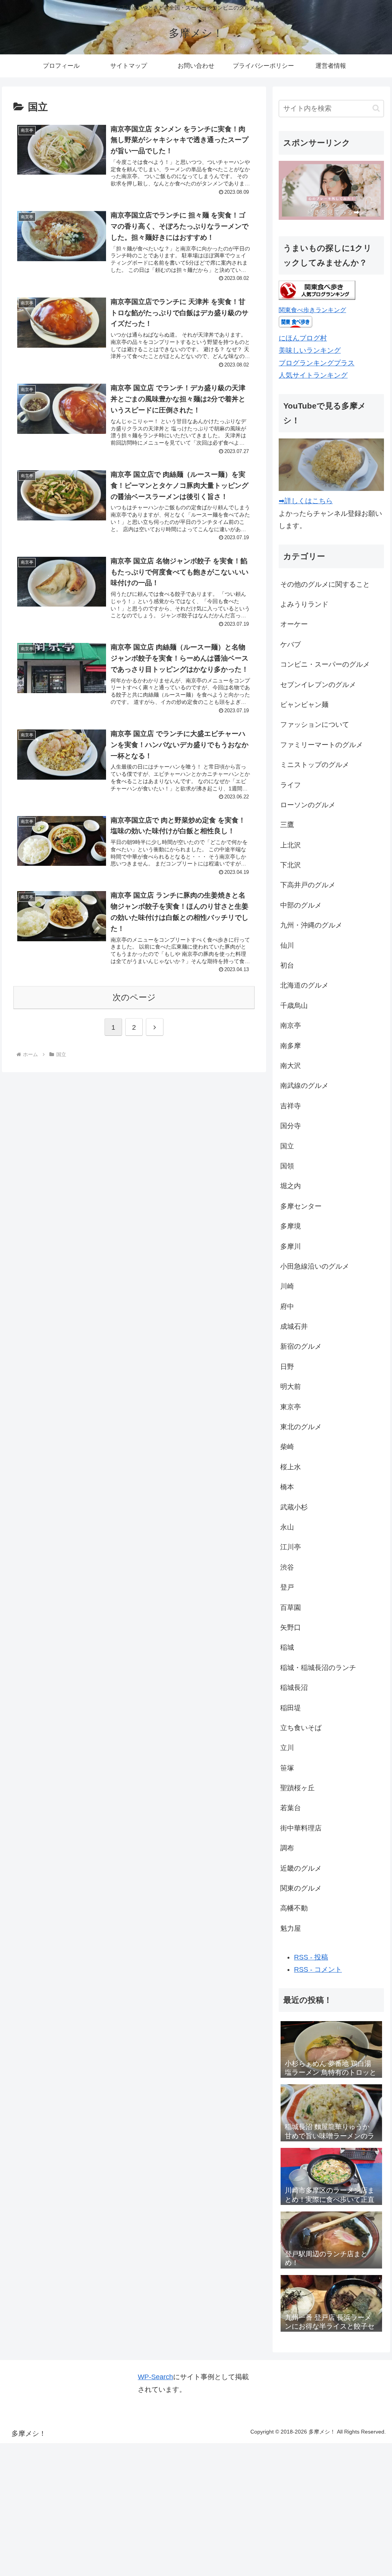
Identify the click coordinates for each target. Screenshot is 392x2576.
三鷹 (287, 825)
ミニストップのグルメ (315, 765)
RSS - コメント (318, 1969)
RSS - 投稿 (311, 1957)
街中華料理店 (301, 1828)
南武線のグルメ (304, 1086)
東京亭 (291, 1407)
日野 (287, 1367)
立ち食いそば (301, 1728)
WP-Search (155, 2377)
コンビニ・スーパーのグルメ (325, 664)
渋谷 (287, 1567)
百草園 (291, 1608)
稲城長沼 (294, 1688)
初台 (287, 965)
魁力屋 (291, 1928)
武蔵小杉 (294, 1507)
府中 (287, 1307)
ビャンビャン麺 (304, 705)
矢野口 (291, 1627)
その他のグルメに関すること (325, 584)
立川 (287, 1748)
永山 (287, 1527)
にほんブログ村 (303, 338)
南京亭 (291, 1025)
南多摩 (291, 1046)
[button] (376, 108)
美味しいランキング (310, 350)
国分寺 (291, 1126)
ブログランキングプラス (317, 363)
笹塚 (287, 1768)
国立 (287, 1146)
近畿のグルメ (301, 1868)
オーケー (294, 624)
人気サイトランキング (313, 375)
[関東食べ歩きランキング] (317, 298)
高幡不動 (294, 1908)
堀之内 (291, 1186)
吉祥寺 (291, 1106)
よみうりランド (304, 604)
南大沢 (291, 1066)
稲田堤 (291, 1708)
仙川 (287, 945)
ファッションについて (315, 725)
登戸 (287, 1587)
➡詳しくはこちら (306, 501)
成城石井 (294, 1326)
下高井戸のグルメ (308, 885)
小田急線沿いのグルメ (315, 1266)
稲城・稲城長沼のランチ (318, 1668)
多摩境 (291, 1226)
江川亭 (291, 1547)
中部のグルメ (301, 905)
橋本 (287, 1487)
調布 (287, 1848)
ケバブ (291, 644)
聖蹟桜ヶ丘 (297, 1788)
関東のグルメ (301, 1888)
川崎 (287, 1286)
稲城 (287, 1647)
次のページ (134, 997)
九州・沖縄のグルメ (311, 925)
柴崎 (287, 1447)
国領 (287, 1166)
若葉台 (291, 1808)
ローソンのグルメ (308, 805)
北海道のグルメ (304, 985)
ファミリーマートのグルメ (322, 745)
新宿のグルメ (301, 1346)
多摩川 (291, 1246)
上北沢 (291, 845)
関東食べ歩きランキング (312, 310)
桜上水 (291, 1467)
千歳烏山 (294, 1006)
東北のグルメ (301, 1427)
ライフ (291, 785)
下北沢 (291, 865)
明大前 (291, 1387)
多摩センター (301, 1206)
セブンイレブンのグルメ (318, 685)
